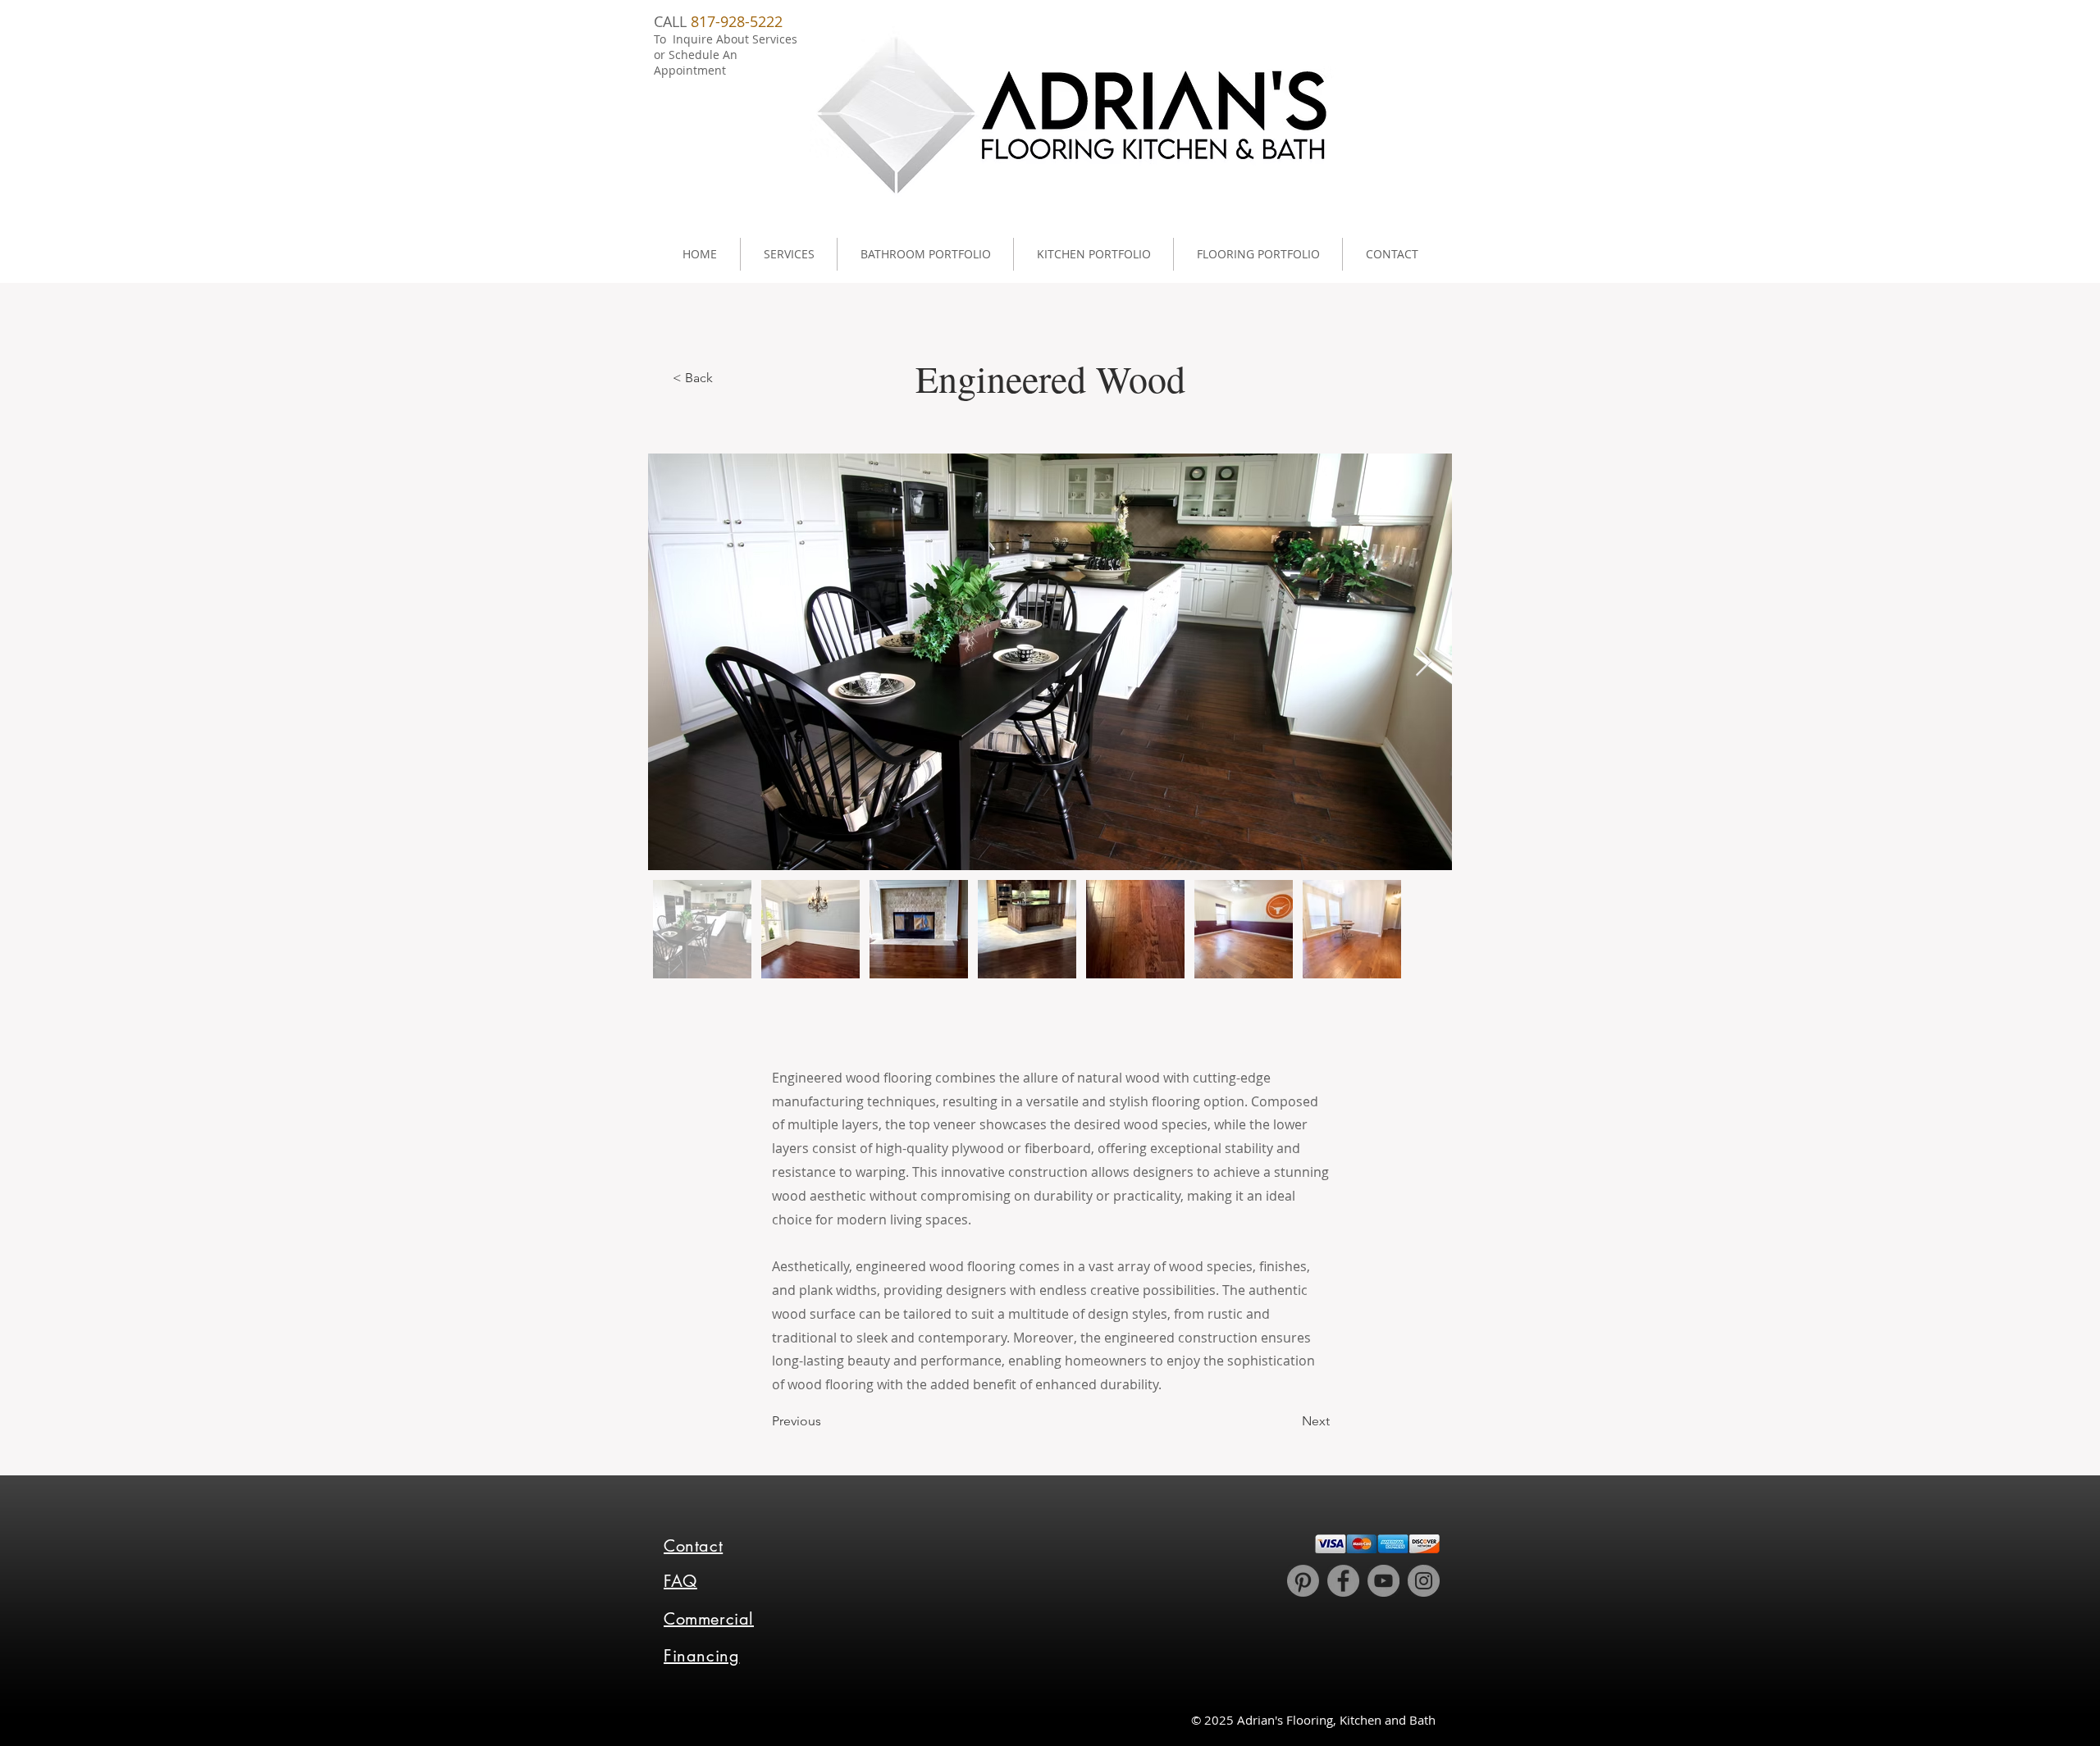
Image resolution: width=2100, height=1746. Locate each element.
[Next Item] (1424, 662)
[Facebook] (1343, 1581)
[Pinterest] (1303, 1581)
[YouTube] (1383, 1581)
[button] (788, 254)
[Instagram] (1424, 1581)
